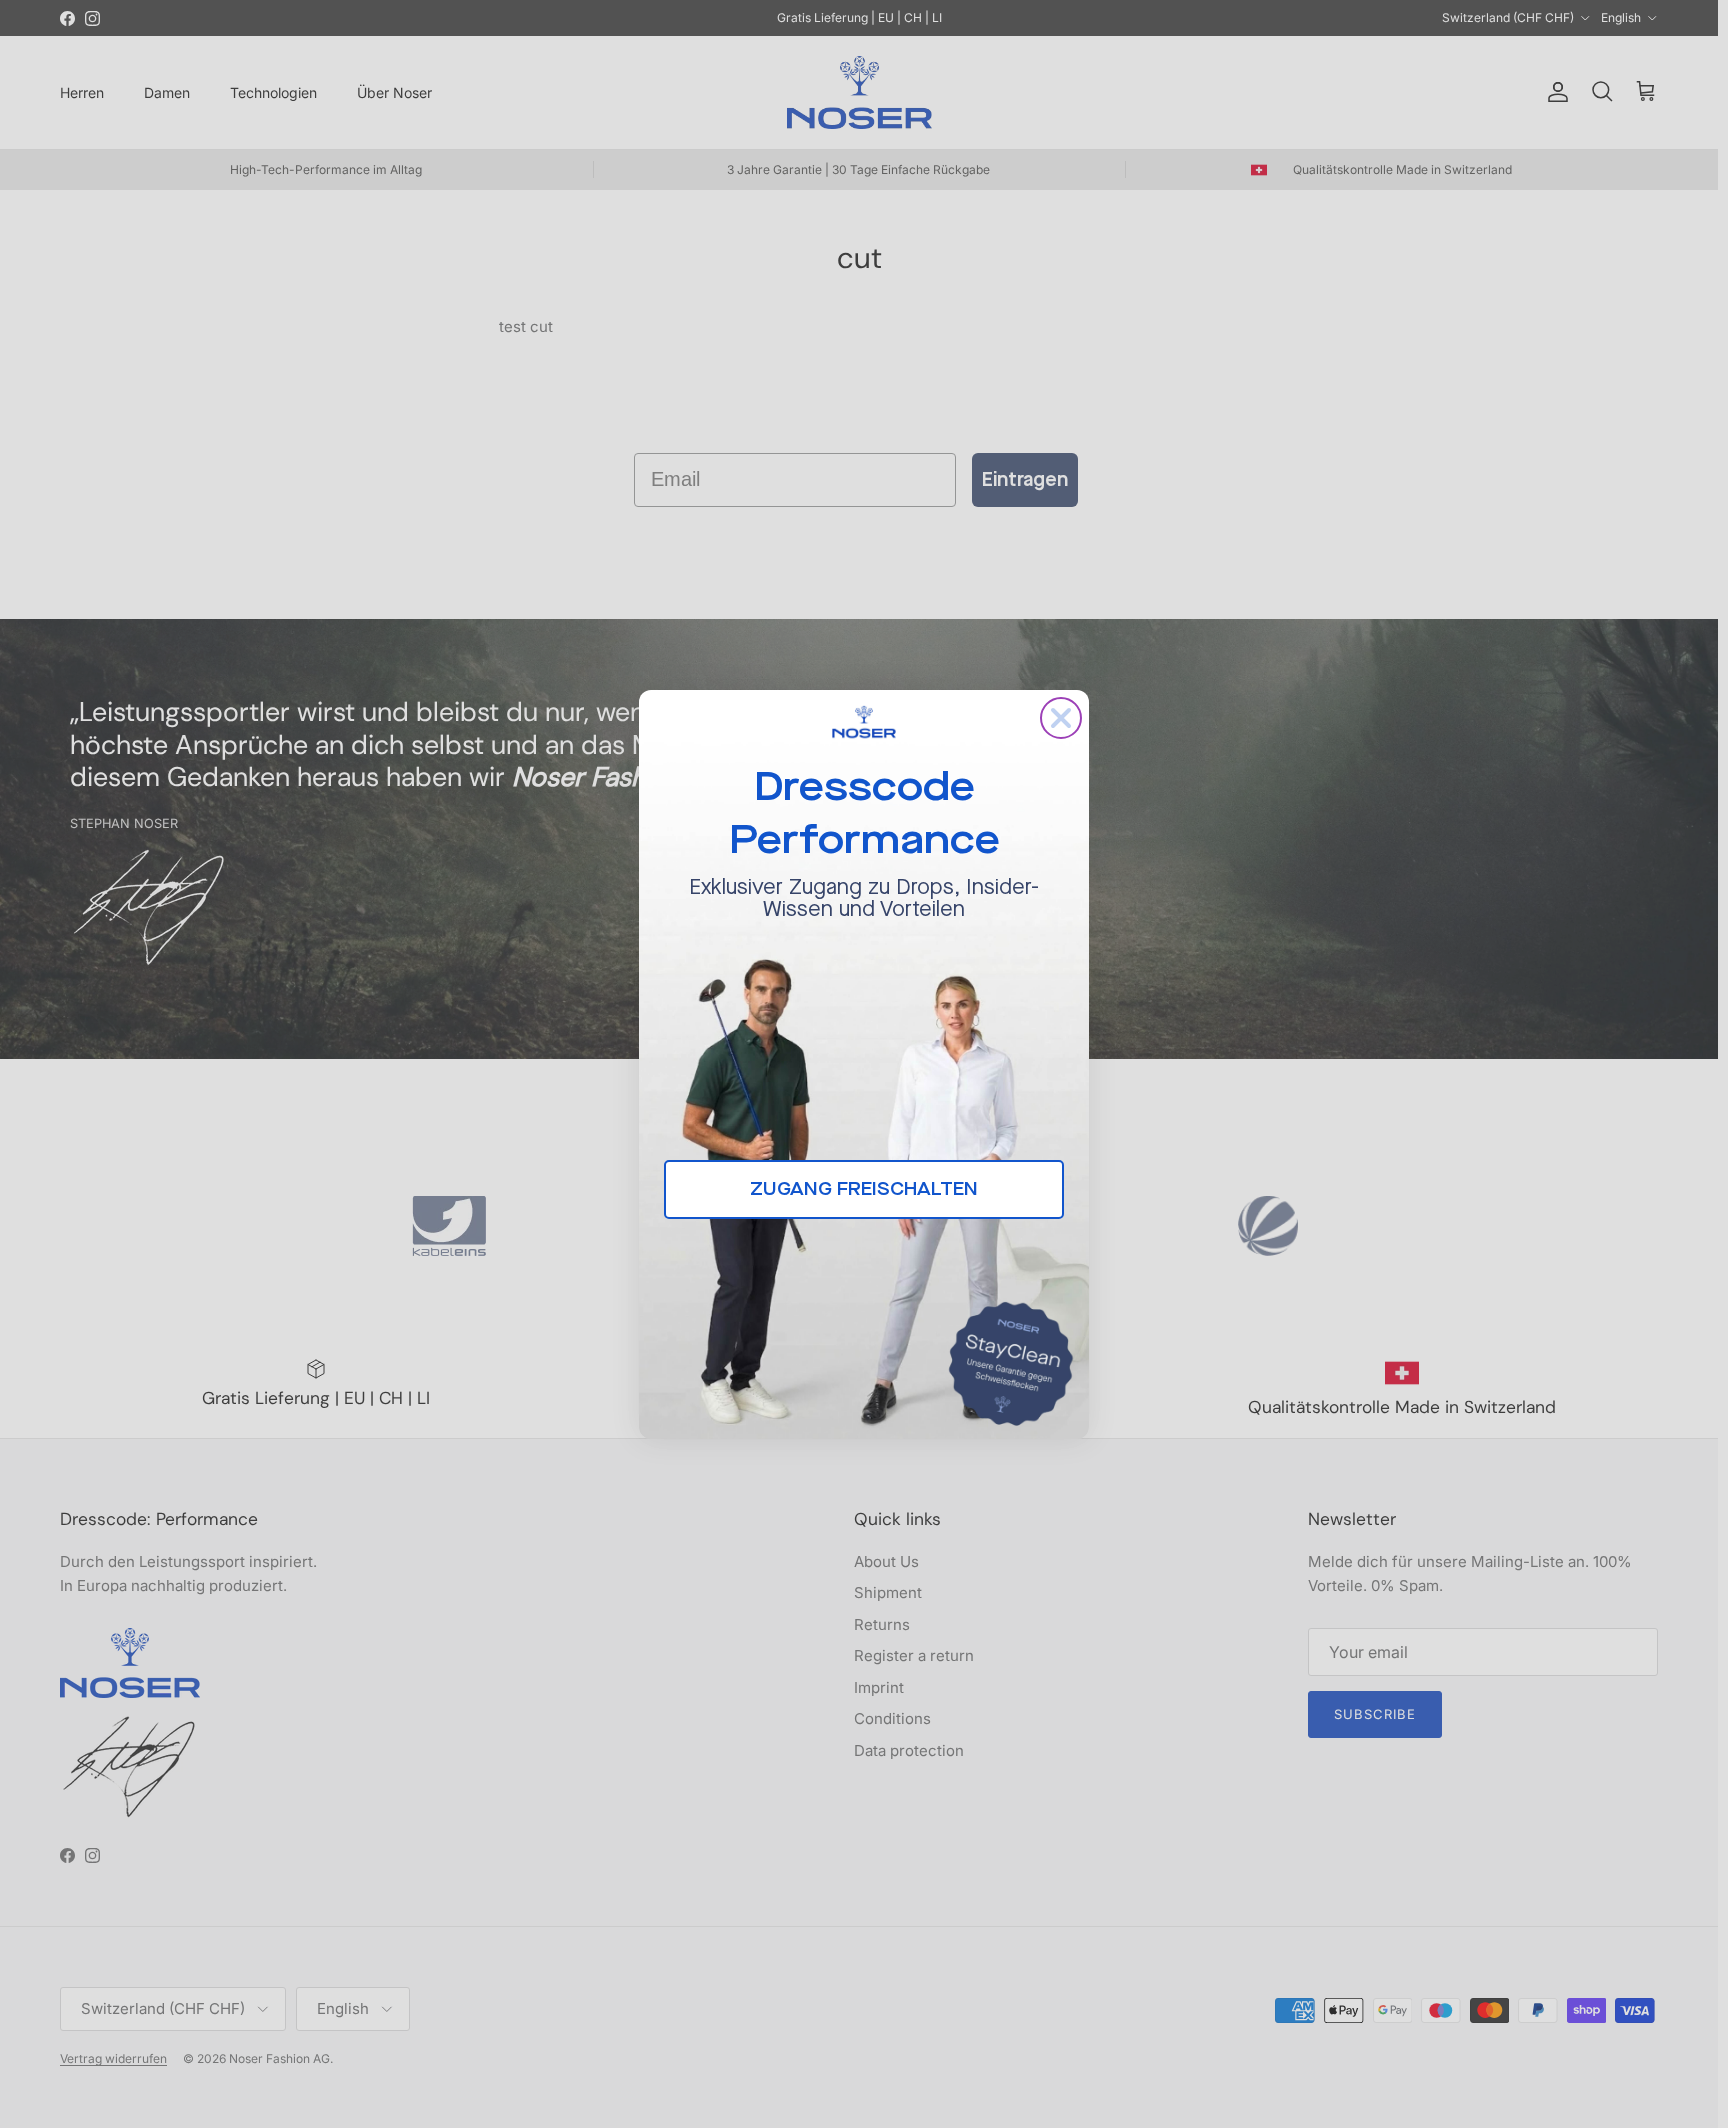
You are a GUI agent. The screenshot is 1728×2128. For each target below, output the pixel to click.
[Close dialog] (1061, 718)
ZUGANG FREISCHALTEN (864, 1189)
